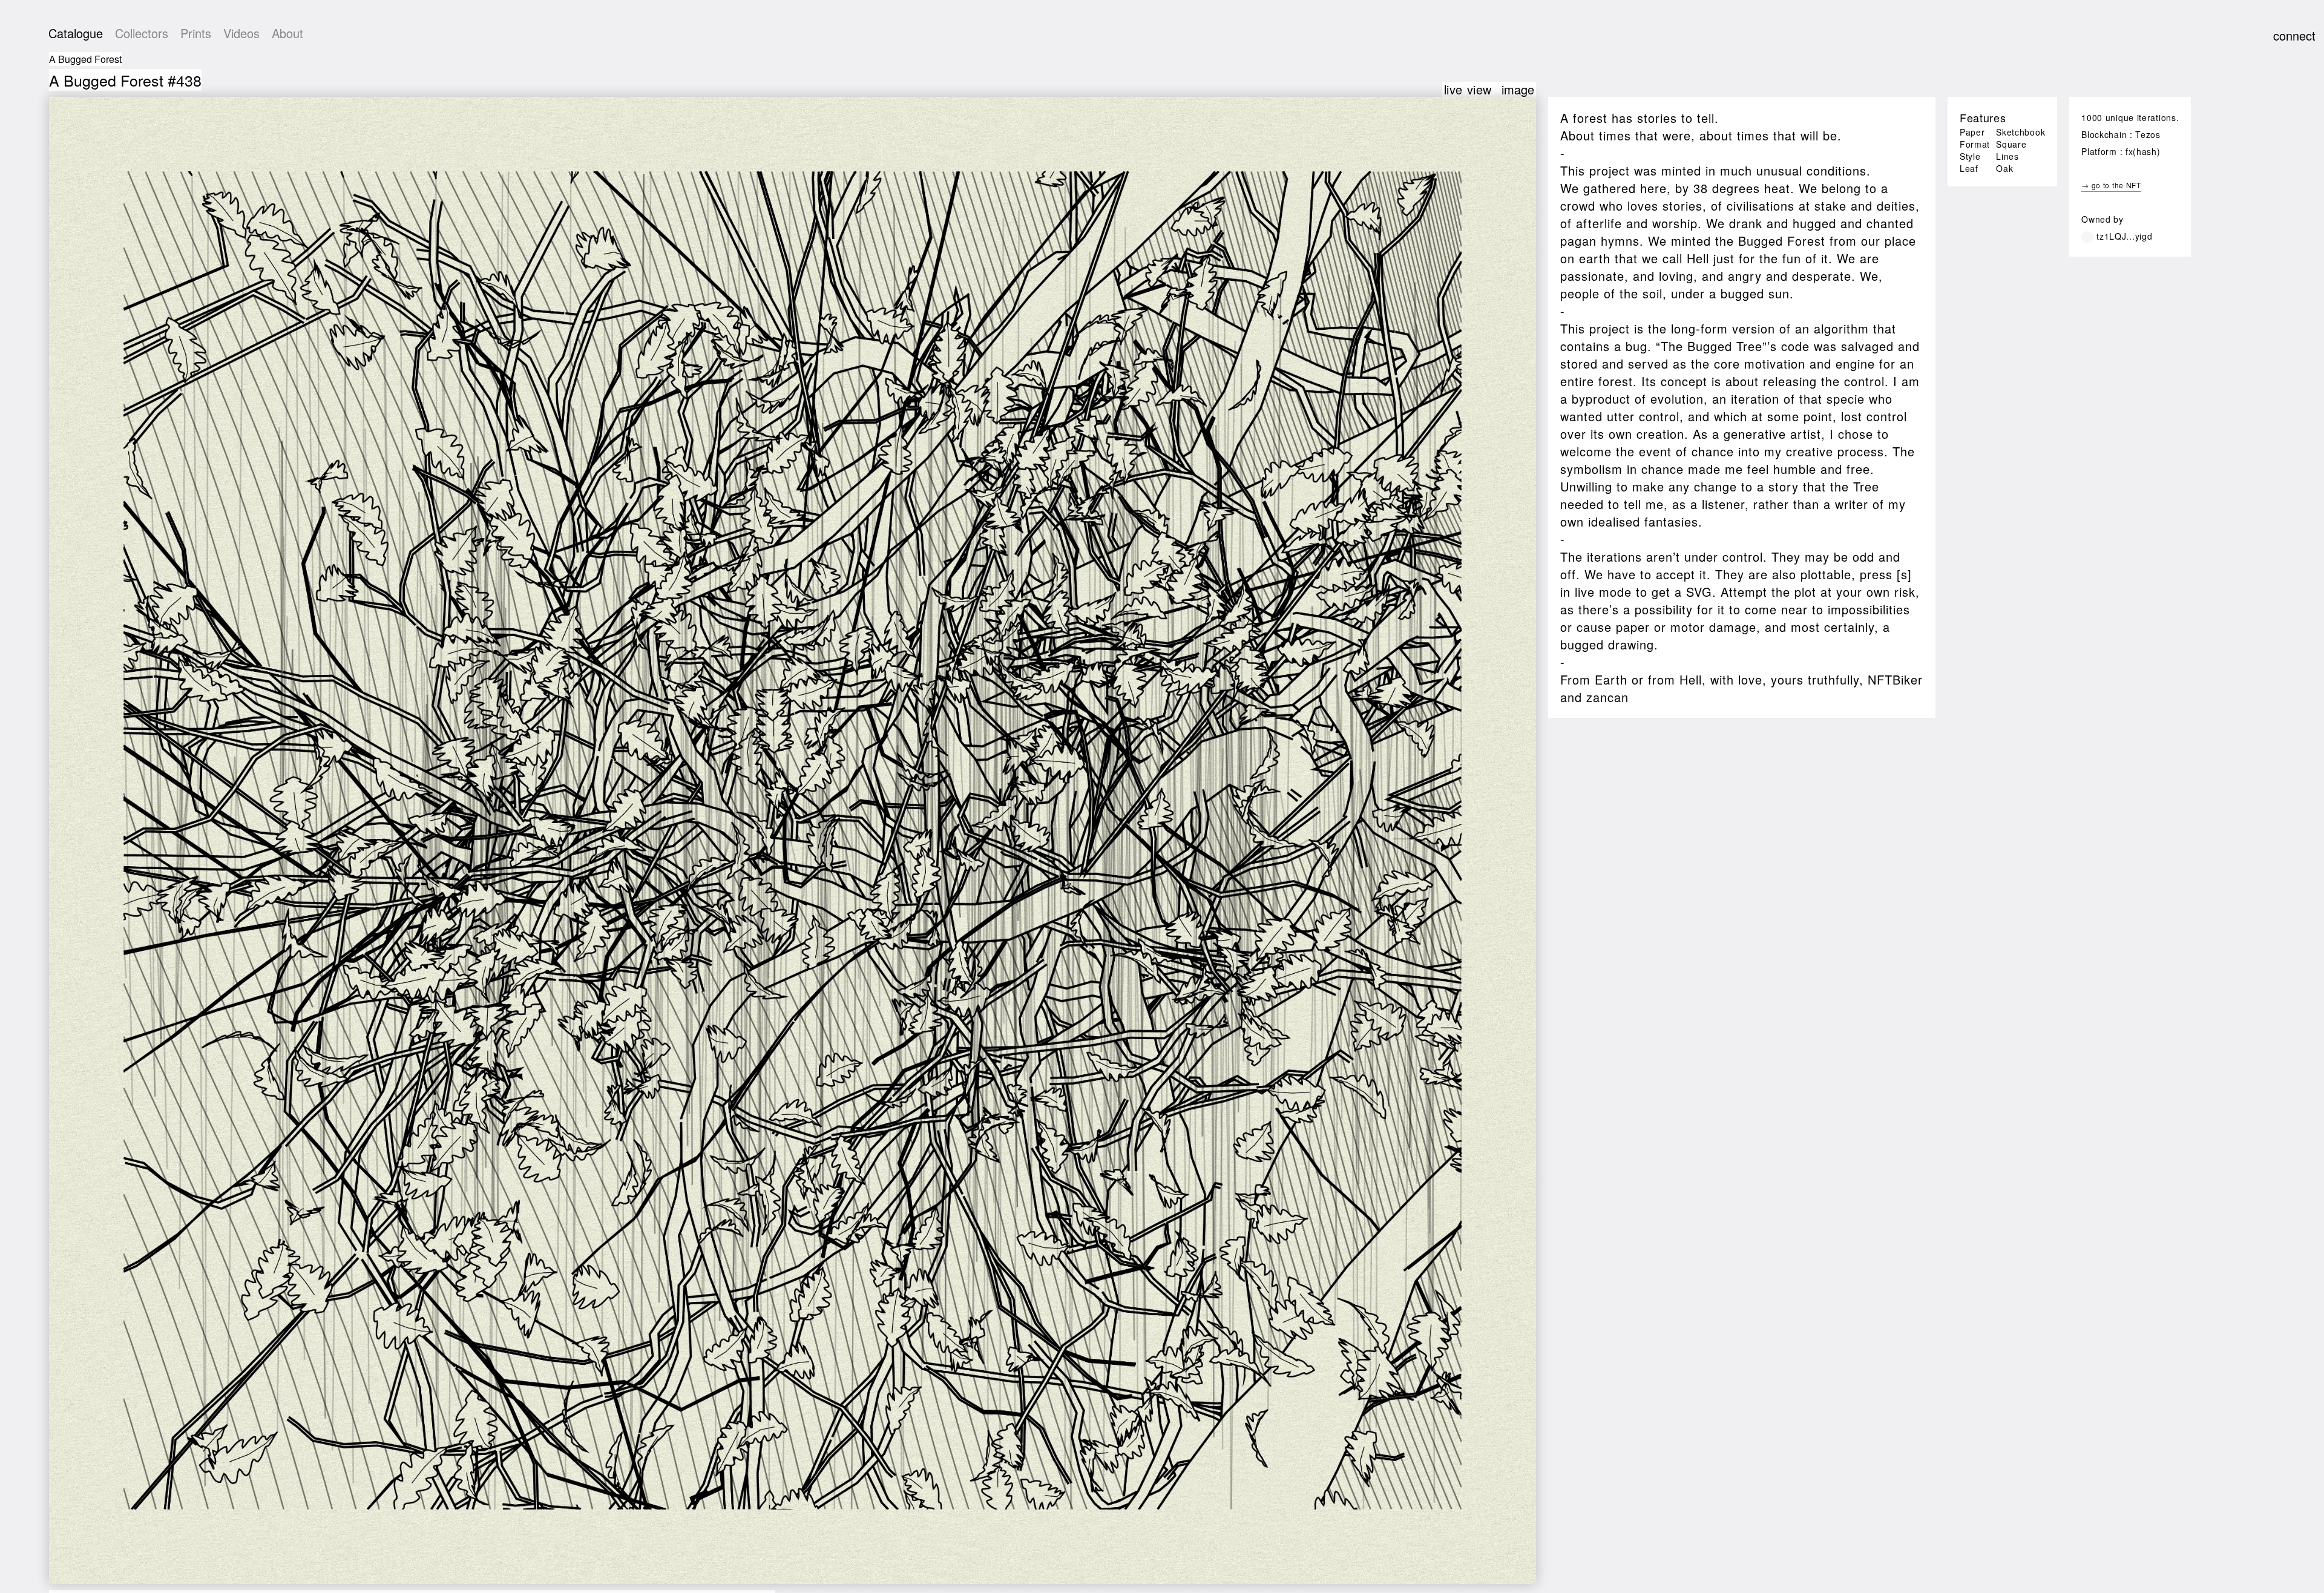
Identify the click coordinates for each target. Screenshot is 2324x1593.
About (287, 33)
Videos (241, 33)
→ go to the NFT (2111, 185)
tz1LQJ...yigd (2124, 236)
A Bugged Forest (85, 59)
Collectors (142, 33)
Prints (196, 33)
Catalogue (76, 33)
